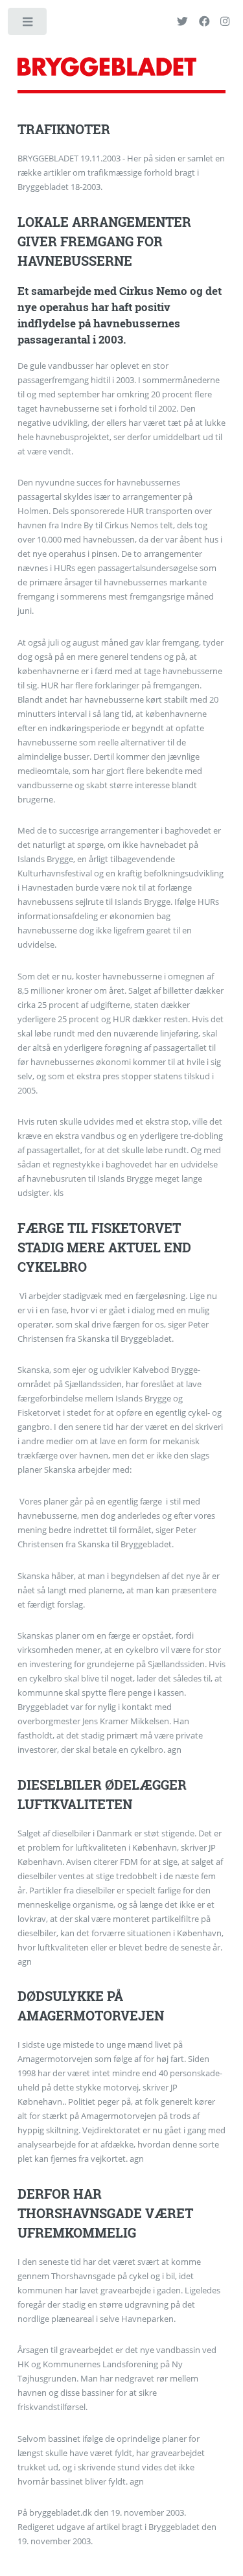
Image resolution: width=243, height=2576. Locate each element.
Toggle (28, 24)
